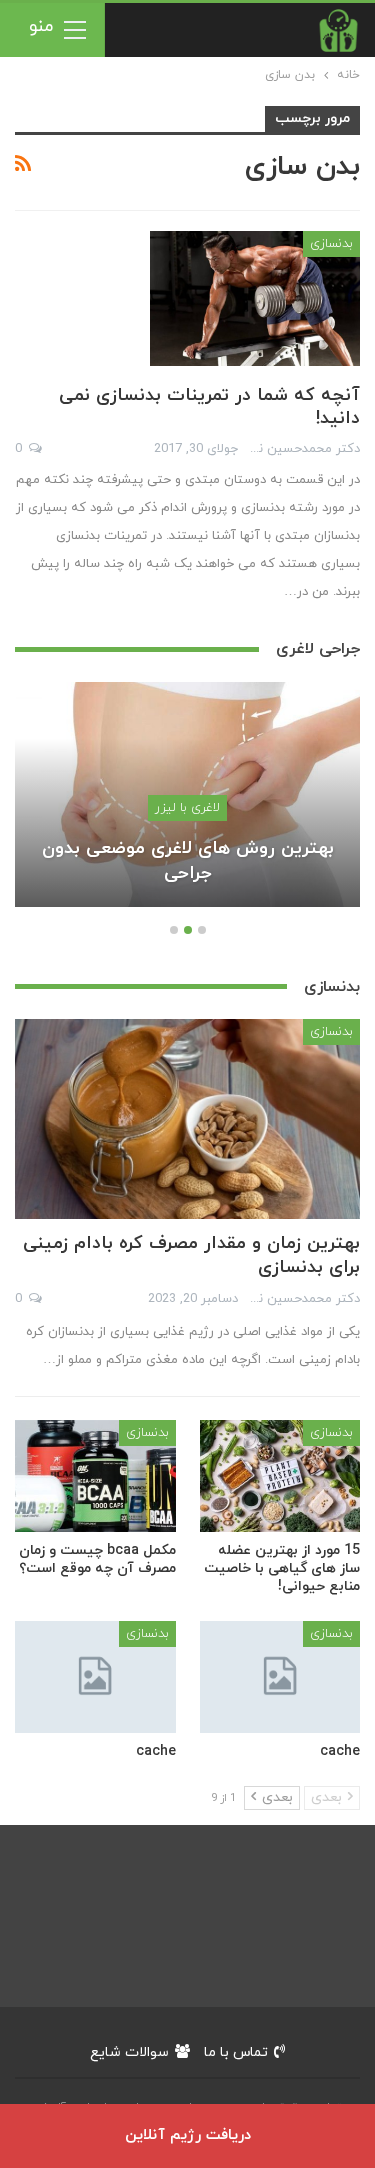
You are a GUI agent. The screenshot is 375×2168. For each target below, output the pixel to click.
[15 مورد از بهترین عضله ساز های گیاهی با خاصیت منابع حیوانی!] (280, 1476)
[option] (187, 804)
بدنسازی (331, 244)
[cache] (280, 1677)
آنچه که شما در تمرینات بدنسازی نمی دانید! (209, 407)
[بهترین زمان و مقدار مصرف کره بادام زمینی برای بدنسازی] (187, 1119)
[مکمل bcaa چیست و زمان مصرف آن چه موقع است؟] (95, 1476)
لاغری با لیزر (187, 808)
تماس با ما (236, 2052)
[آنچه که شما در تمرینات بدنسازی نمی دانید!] (255, 298)
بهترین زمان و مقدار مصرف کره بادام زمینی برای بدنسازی (191, 1255)
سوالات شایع (129, 2052)
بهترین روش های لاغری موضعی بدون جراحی (188, 861)
